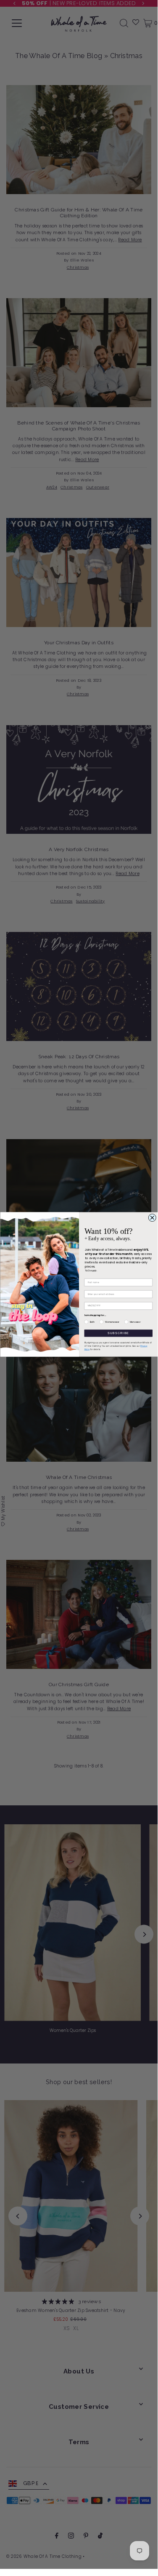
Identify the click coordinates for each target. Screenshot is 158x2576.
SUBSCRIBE (118, 1333)
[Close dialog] (152, 1218)
